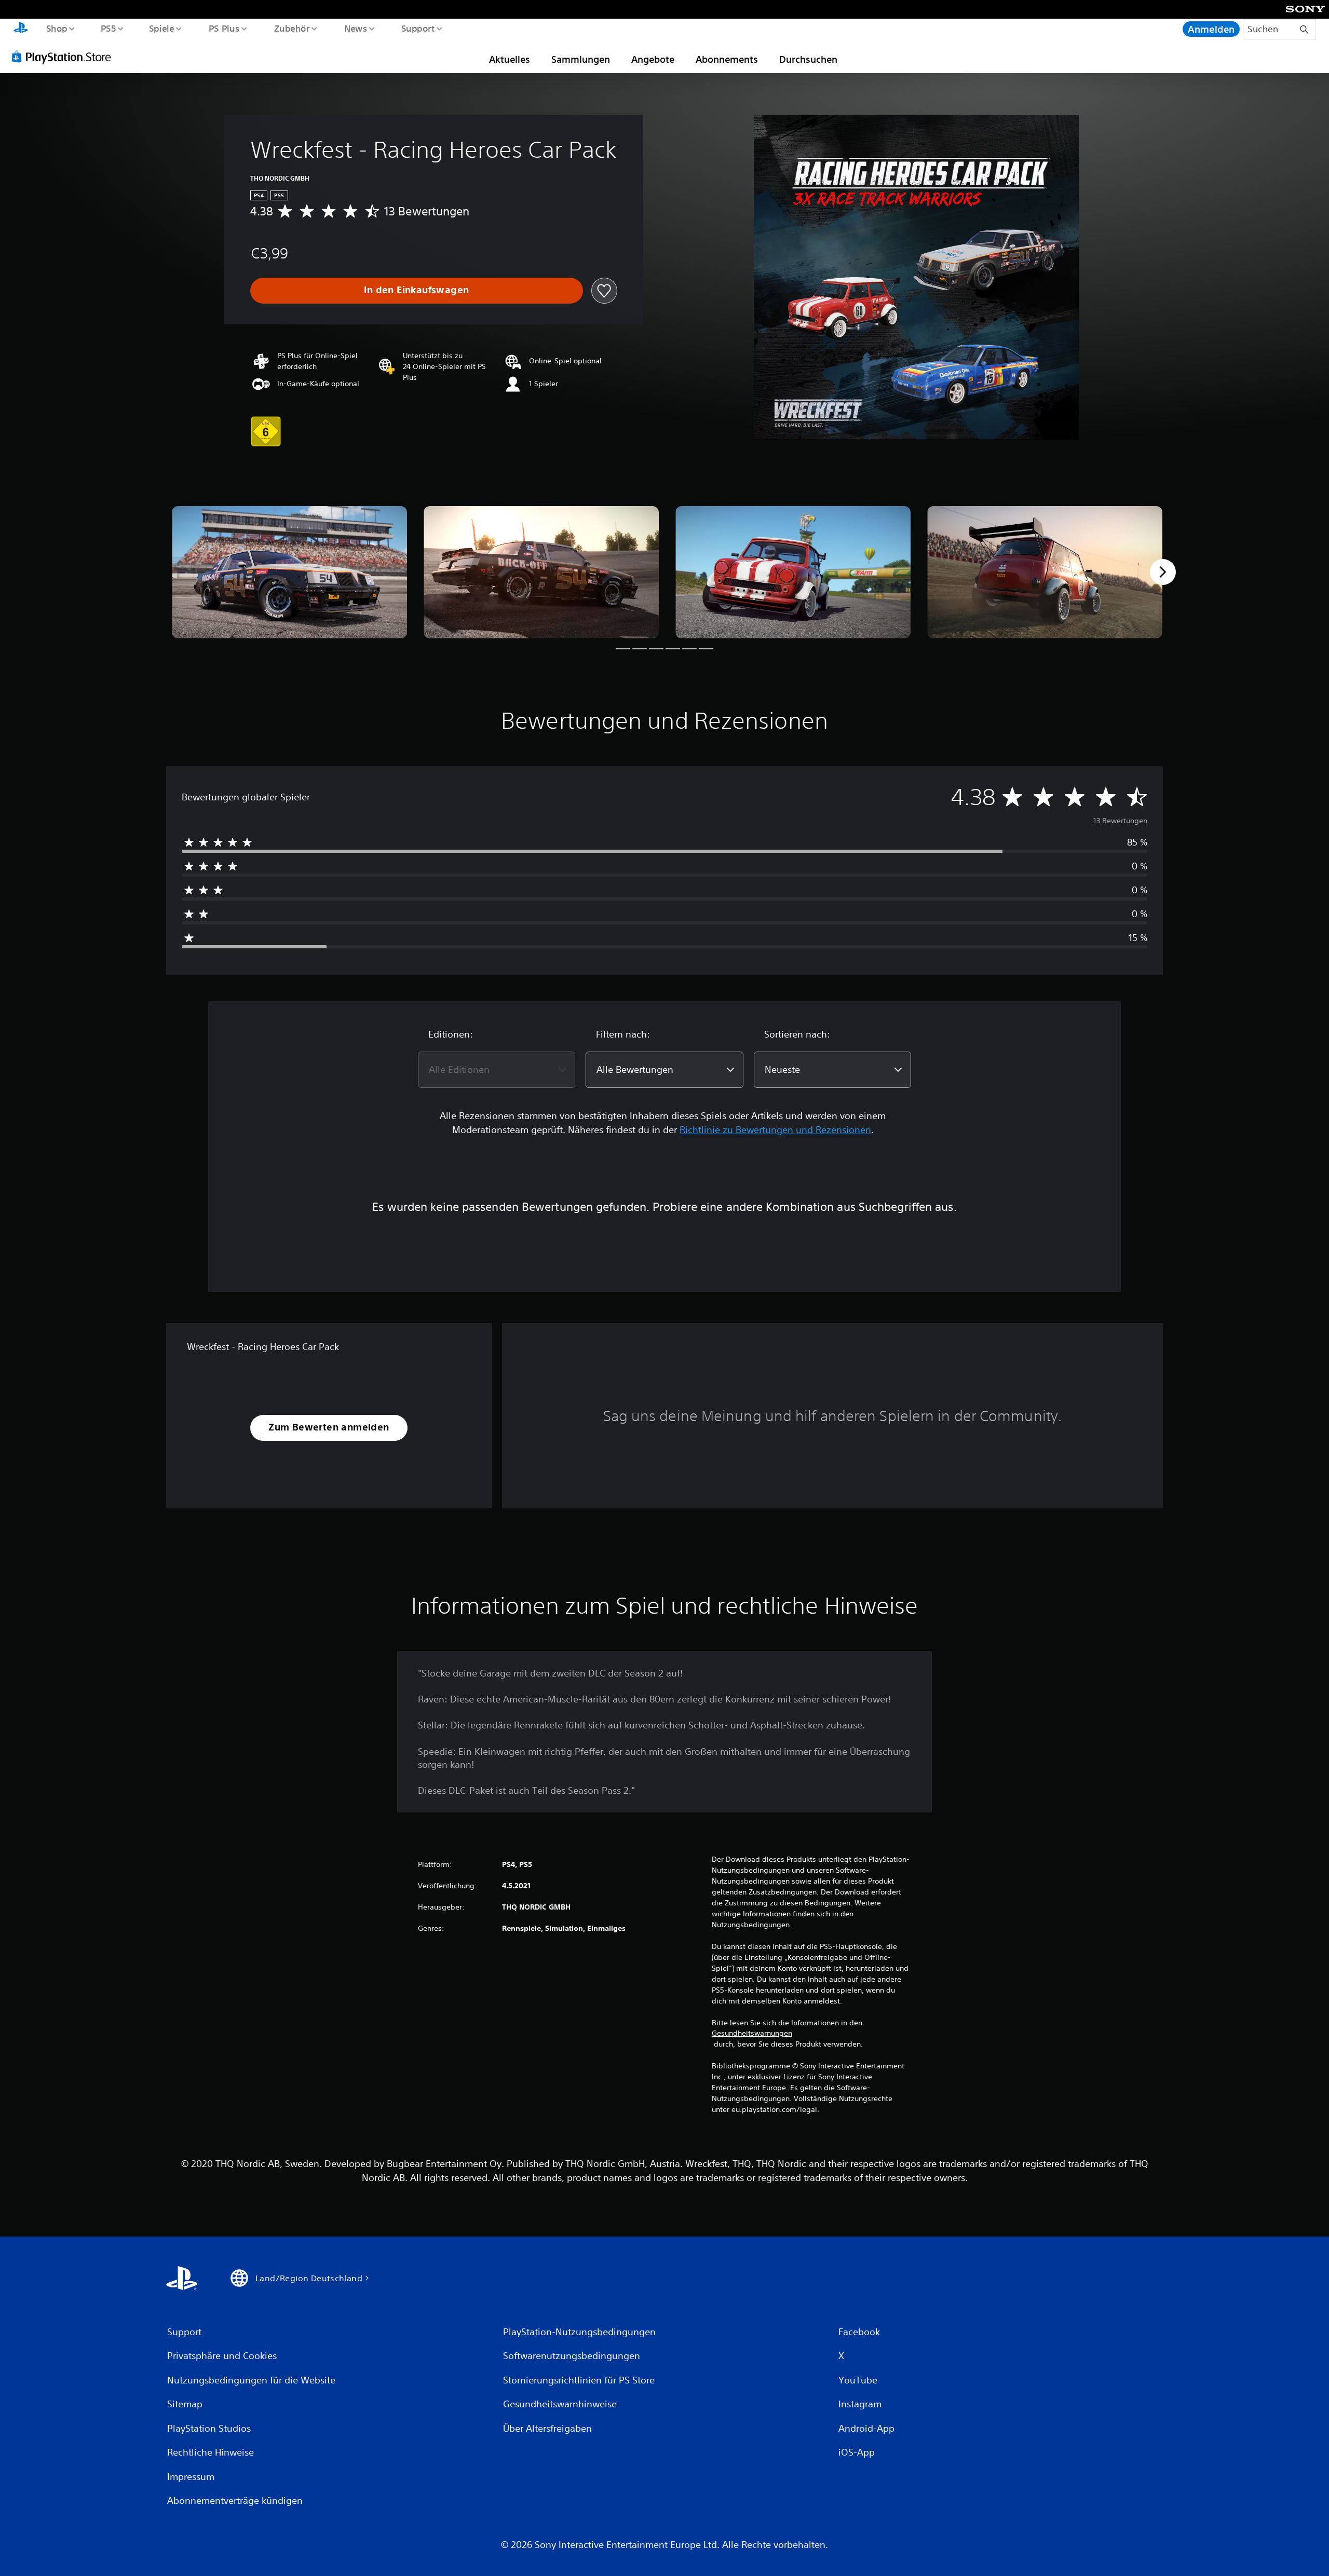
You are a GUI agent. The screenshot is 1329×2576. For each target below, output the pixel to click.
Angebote (653, 59)
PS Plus (224, 28)
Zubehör (291, 28)
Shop (56, 28)
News (356, 28)
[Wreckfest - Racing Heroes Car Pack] (289, 572)
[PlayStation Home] (21, 29)
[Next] (1163, 572)
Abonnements (727, 59)
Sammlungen (581, 59)
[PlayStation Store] (65, 57)
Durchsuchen (808, 59)
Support (418, 28)
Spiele (162, 28)
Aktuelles (510, 59)
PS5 (109, 28)
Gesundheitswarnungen (752, 2033)
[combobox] (497, 1070)
